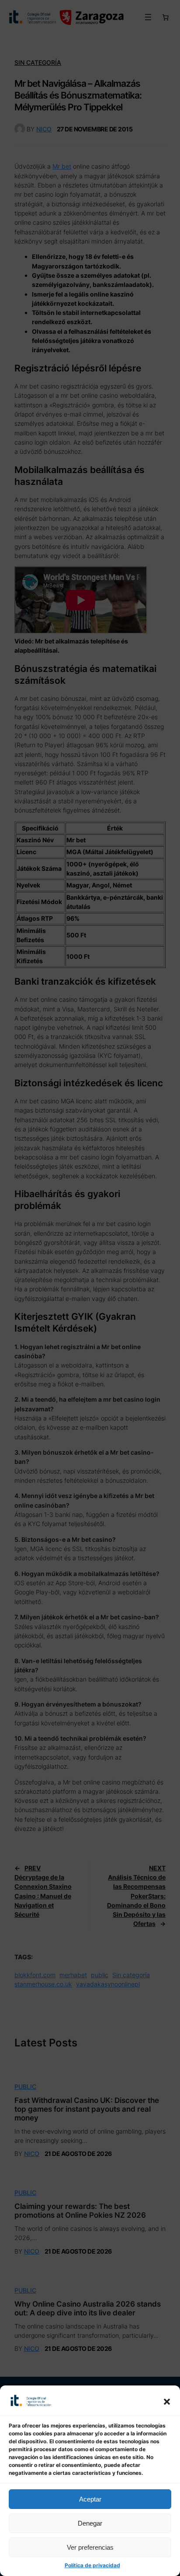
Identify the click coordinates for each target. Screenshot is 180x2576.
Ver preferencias (90, 2547)
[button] (167, 2402)
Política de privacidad (92, 2565)
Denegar (90, 2523)
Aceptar (90, 2499)
